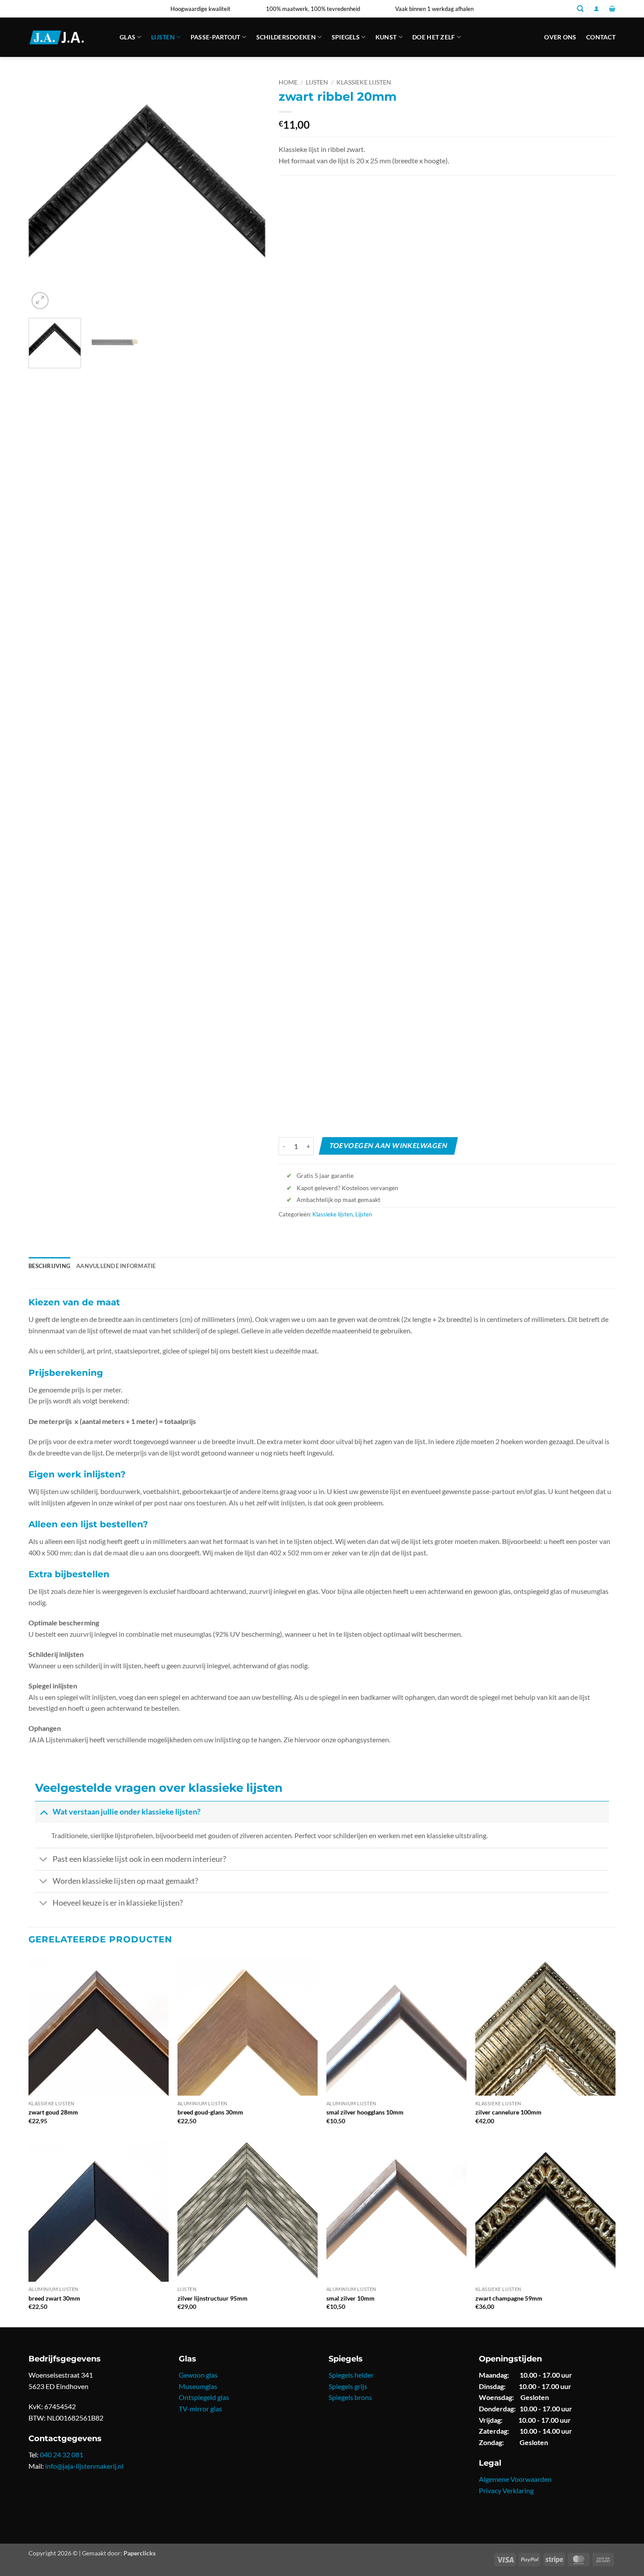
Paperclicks (140, 2553)
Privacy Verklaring (506, 2490)
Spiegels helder (351, 2375)
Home (288, 82)
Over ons (560, 37)
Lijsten (163, 37)
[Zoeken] (580, 9)
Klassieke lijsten (364, 82)
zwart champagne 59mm (509, 2298)
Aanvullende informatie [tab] (116, 1266)
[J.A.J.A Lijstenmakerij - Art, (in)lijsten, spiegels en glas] (67, 37)
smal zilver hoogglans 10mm (365, 2112)
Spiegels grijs (348, 2386)
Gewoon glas (198, 2375)
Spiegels (346, 37)
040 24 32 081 (62, 2454)
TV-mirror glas (200, 2409)
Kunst (386, 37)
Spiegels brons (350, 2397)
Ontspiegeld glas (204, 2397)
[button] (596, 9)
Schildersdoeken (286, 37)
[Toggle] (44, 1812)
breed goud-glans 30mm (210, 2112)
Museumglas (198, 2386)
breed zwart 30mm (54, 2298)
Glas (127, 37)
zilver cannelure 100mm (508, 2112)
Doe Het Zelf (433, 37)
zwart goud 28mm (53, 2112)
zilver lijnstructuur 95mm (212, 2298)
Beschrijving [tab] (49, 1266)
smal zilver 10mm (350, 2298)
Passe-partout (216, 37)
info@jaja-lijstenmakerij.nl (84, 2466)
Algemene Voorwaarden (515, 2479)
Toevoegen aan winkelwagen (388, 1146)
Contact (601, 37)
